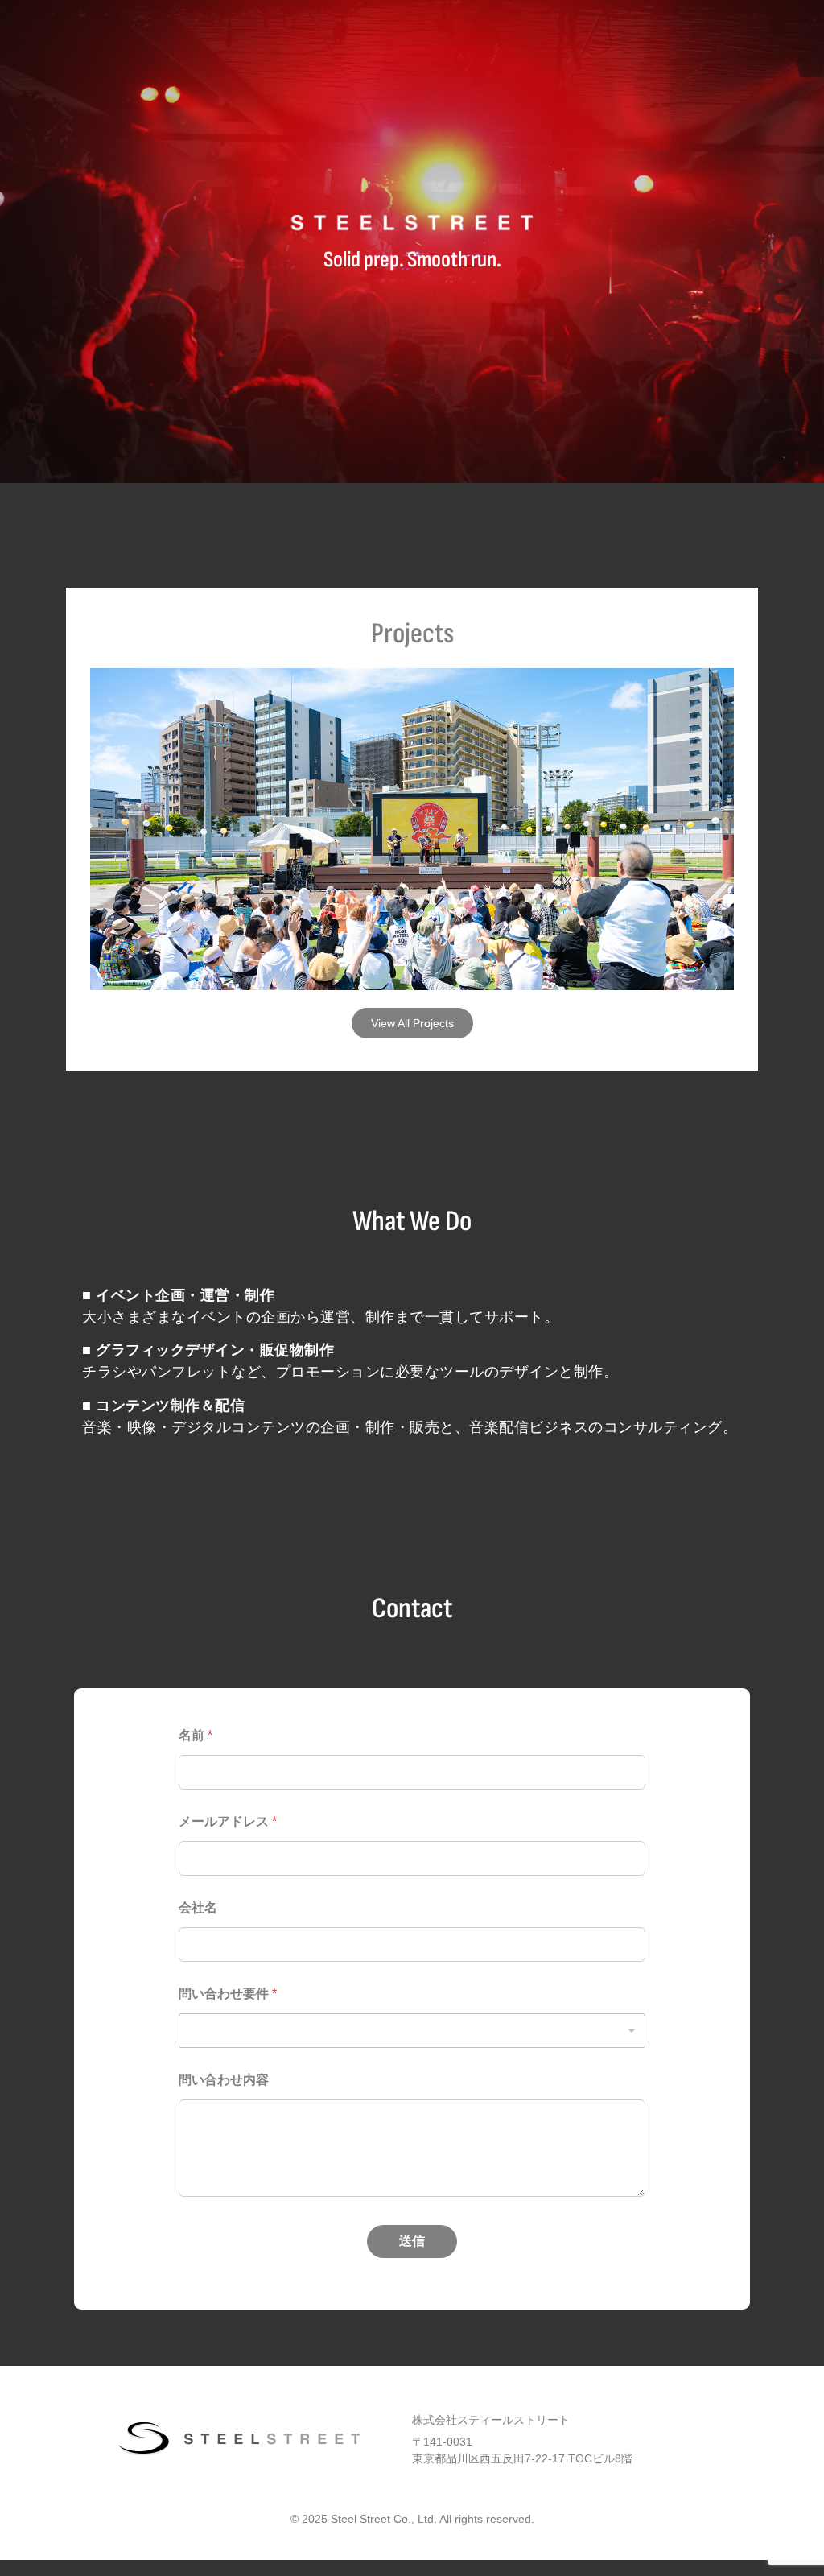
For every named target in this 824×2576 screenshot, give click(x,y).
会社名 (198, 1907)
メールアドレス (228, 1821)
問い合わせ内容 (224, 2080)
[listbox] (412, 2031)
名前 (196, 1735)
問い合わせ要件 (228, 1994)
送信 (412, 2241)
